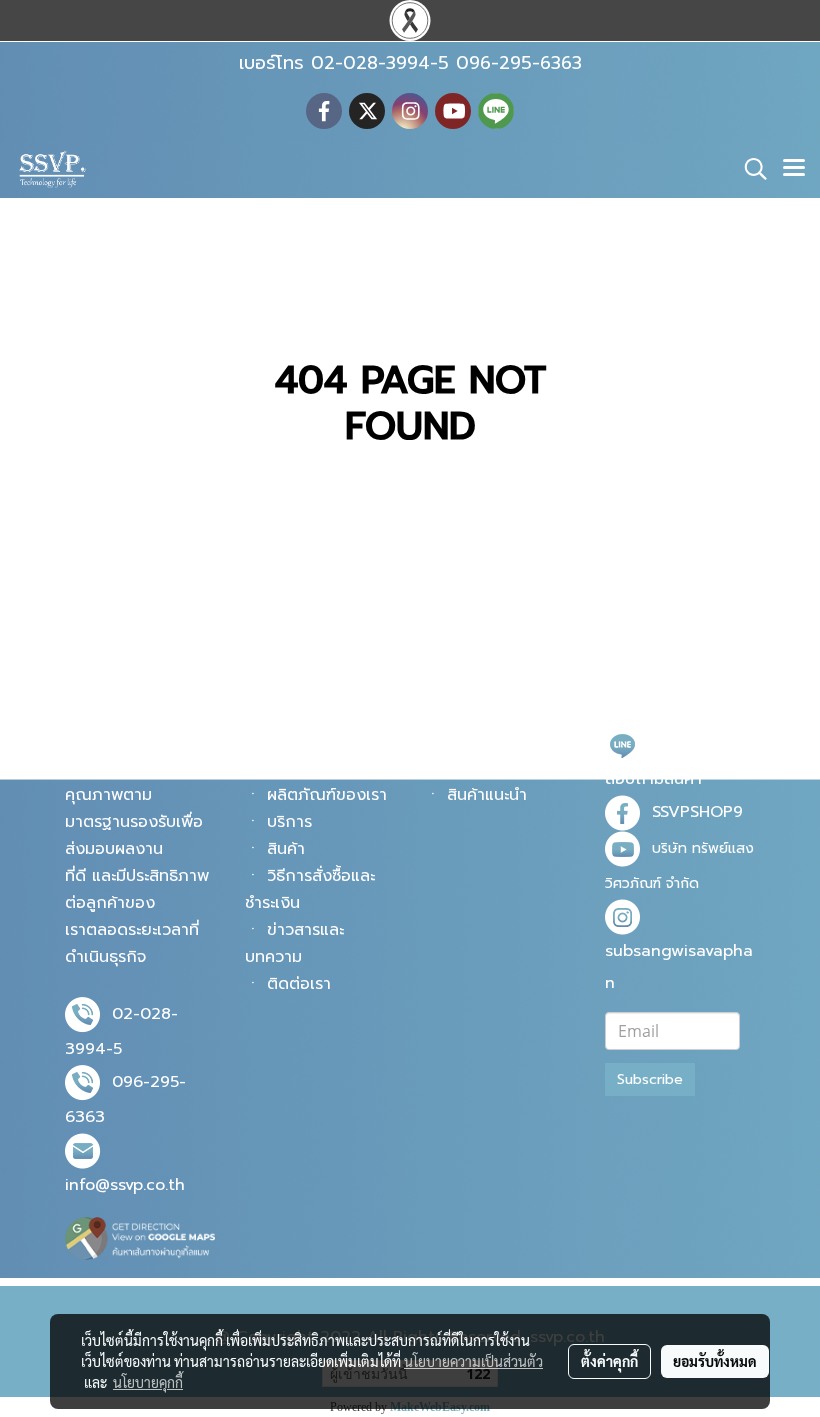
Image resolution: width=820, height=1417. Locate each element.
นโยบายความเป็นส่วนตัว (473, 1361)
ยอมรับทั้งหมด (715, 1361)
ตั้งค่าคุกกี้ (609, 1361)
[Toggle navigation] (794, 169)
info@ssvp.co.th (125, 1185)
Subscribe (650, 1079)
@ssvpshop (695, 744)
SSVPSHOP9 (697, 812)
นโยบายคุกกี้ (148, 1382)
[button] (749, 169)
